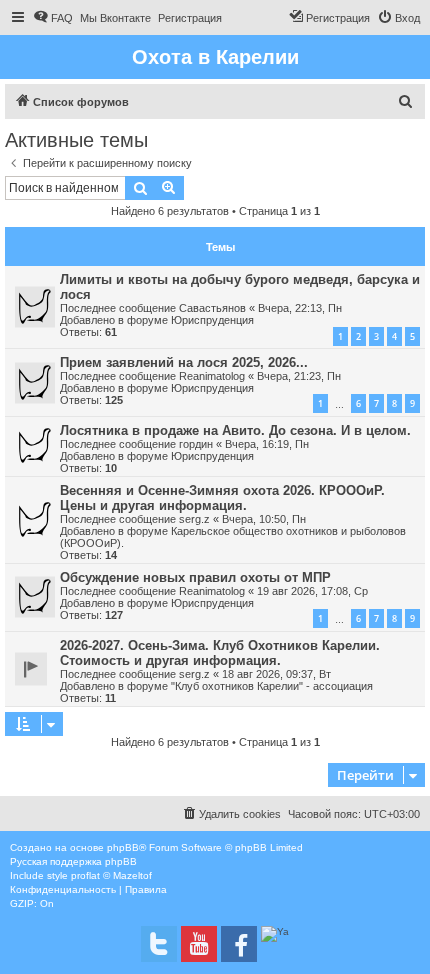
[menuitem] (53, 18)
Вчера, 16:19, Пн (267, 444)
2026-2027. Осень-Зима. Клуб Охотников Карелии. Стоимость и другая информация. (220, 653)
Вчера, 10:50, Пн (264, 519)
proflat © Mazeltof (111, 875)
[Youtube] (199, 944)
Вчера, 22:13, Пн (300, 308)
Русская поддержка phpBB (73, 861)
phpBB (123, 847)
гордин (196, 444)
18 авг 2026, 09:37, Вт (276, 674)
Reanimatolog (212, 376)
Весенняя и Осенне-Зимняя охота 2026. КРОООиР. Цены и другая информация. (222, 498)
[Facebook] (239, 944)
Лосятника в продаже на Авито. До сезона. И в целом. (235, 430)
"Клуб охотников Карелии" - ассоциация (272, 686)
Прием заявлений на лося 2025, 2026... (184, 362)
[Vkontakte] (159, 944)
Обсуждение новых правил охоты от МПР (195, 577)
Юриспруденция (212, 320)
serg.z (194, 519)
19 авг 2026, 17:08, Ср (312, 591)
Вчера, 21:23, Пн (299, 376)
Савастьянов (212, 308)
